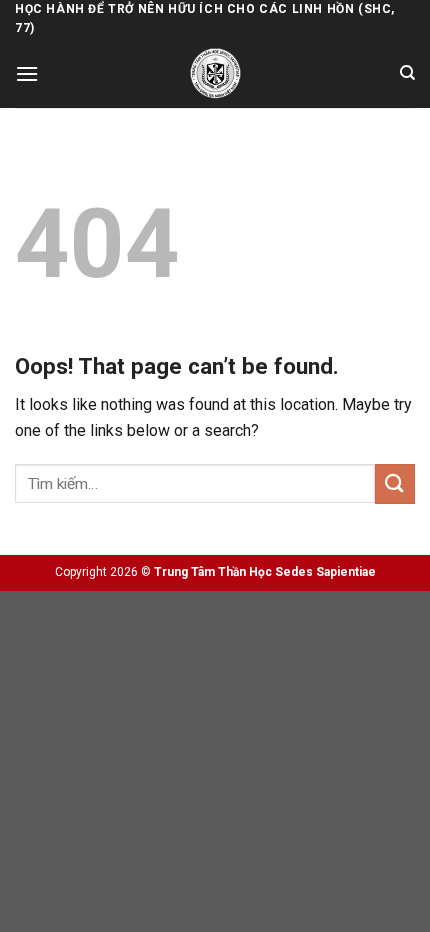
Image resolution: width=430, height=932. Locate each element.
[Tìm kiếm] (407, 73)
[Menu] (27, 73)
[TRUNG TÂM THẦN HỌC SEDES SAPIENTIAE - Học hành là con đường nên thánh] (215, 73)
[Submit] (395, 483)
